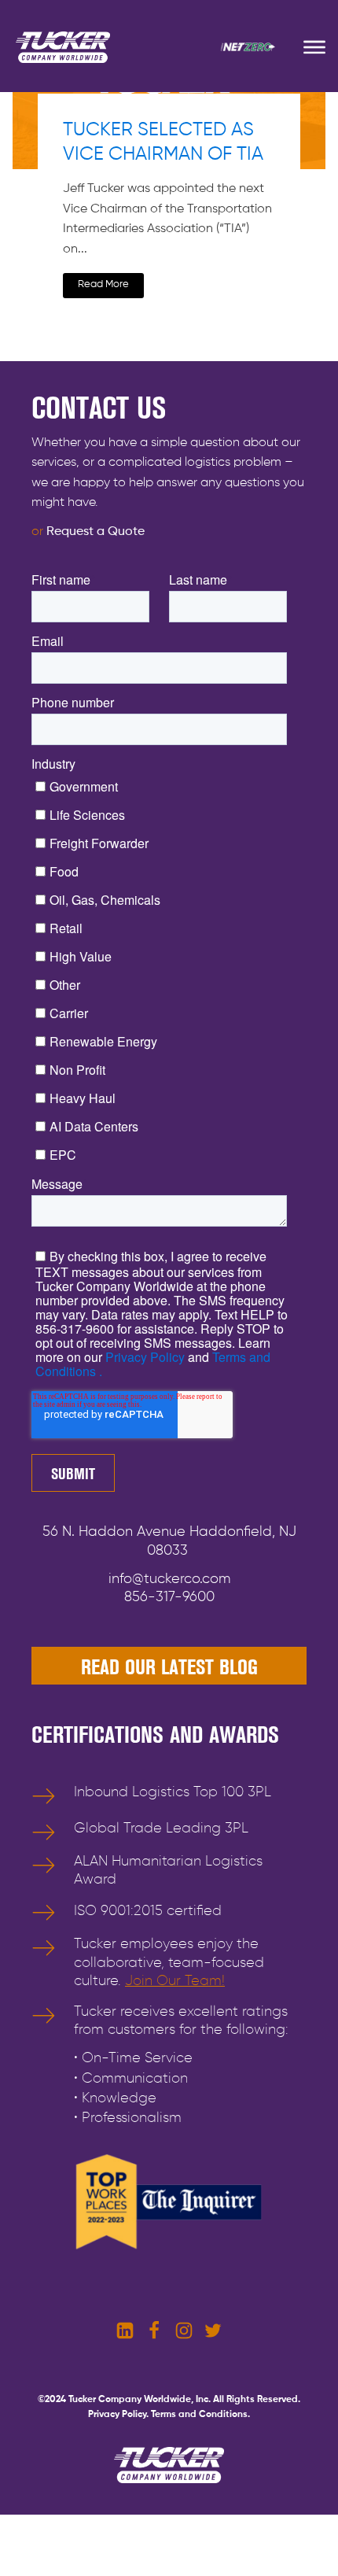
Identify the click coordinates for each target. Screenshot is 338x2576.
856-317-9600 (169, 1597)
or (88, 532)
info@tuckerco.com (169, 1579)
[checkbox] (166, 969)
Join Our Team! (175, 1981)
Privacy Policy (143, 1357)
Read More (103, 284)
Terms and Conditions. (200, 2415)
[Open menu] (314, 47)
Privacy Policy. (118, 2415)
